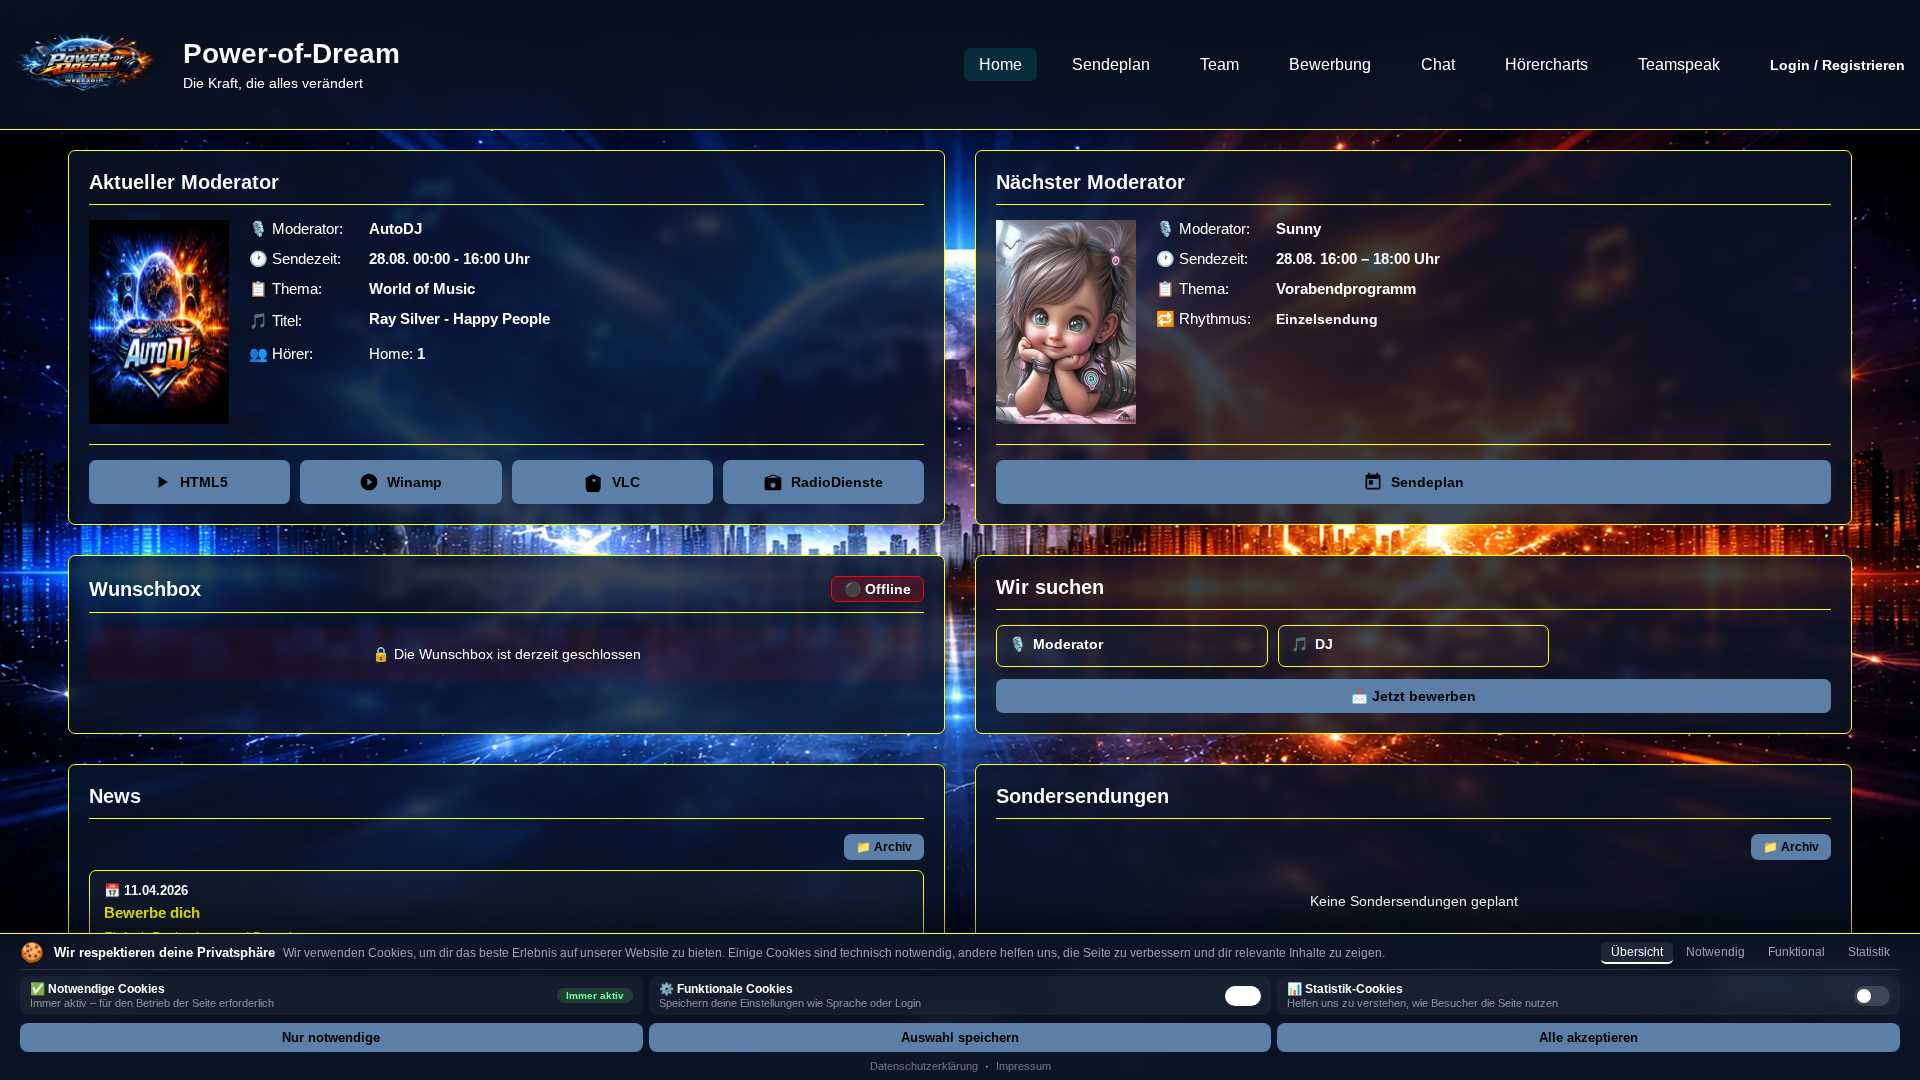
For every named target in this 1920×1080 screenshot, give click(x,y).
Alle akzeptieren (1588, 1037)
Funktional (1796, 952)
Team (1219, 64)
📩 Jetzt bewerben (1413, 696)
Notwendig (1715, 952)
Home (1000, 64)
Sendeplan (1111, 64)
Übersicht (1637, 952)
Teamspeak (1679, 64)
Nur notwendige (331, 1037)
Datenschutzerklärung (924, 1066)
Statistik (1869, 952)
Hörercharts (1546, 64)
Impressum (1023, 1066)
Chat (1438, 64)
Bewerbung (1330, 64)
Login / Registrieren (1837, 65)
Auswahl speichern (960, 1037)
